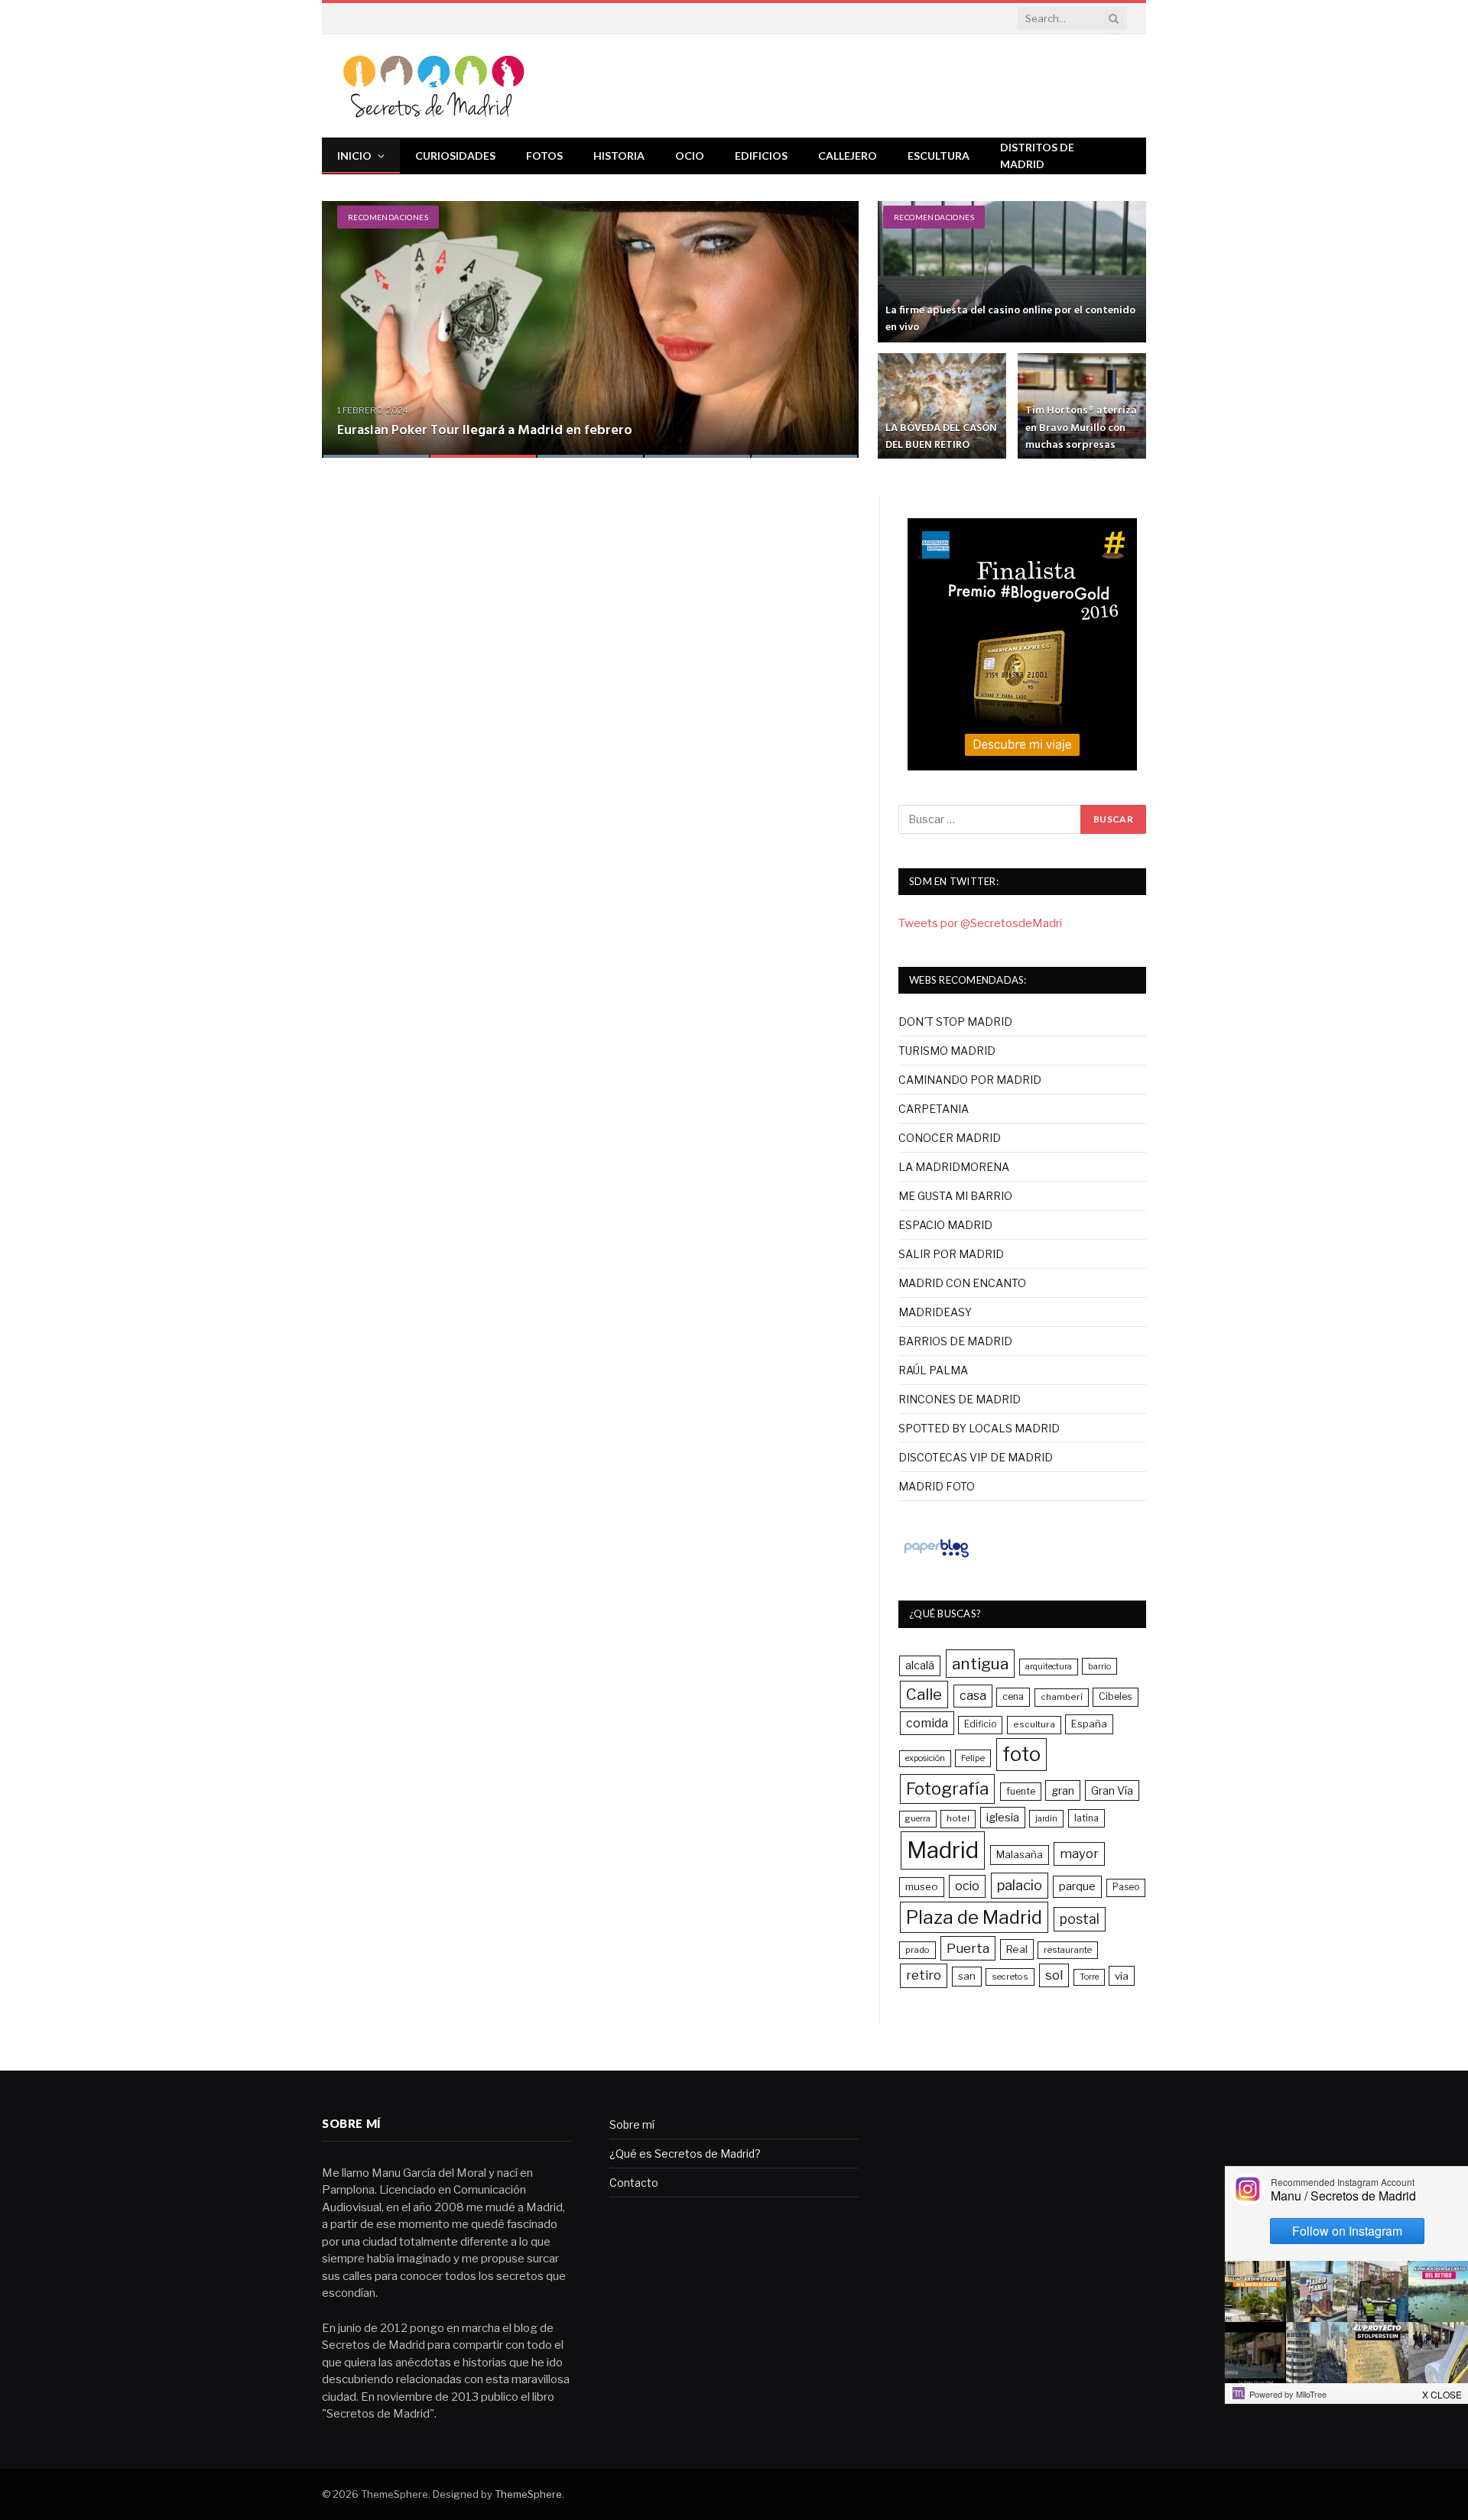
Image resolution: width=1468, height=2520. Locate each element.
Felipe (973, 1758)
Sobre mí (632, 2124)
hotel (958, 1818)
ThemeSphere (528, 2494)
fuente (1021, 1791)
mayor (1079, 1854)
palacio (1020, 1885)
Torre (1089, 1977)
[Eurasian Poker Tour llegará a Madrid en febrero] (590, 329)
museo (922, 1886)
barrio (1099, 1666)
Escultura (939, 156)
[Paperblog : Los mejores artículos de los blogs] (936, 1557)
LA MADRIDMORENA (954, 1167)
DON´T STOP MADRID (955, 1022)
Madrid (943, 1850)
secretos (1010, 1977)
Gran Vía (1112, 1790)
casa (973, 1696)
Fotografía (947, 1789)
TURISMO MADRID (947, 1051)
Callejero (848, 156)
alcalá (920, 1665)
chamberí (1062, 1697)
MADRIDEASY (935, 1312)
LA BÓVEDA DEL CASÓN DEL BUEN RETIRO (941, 437)
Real (1017, 1949)
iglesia (1003, 1818)
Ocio (690, 156)
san (967, 1976)
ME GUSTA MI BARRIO (955, 1196)
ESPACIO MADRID (945, 1225)
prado (917, 1950)
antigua (980, 1664)
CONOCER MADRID (950, 1138)
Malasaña (1020, 1854)
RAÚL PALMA (933, 1370)
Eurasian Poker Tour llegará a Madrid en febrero (485, 431)
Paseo (1126, 1887)
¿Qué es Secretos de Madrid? (685, 2154)
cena (1013, 1696)
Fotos (544, 156)
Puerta (968, 1948)
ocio (967, 1886)
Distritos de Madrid (1037, 156)
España (1089, 1724)
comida (927, 1723)
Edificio (980, 1724)
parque (1077, 1886)
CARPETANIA (934, 1109)
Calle (924, 1694)
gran (1063, 1790)
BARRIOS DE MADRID (955, 1341)
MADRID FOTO (937, 1486)
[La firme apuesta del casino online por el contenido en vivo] (1012, 272)
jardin (1046, 1818)
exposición (925, 1758)
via (1122, 1976)
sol (1054, 1975)
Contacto (634, 2183)
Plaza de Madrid (974, 1917)
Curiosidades (455, 156)
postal (1080, 1919)
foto (1021, 1754)
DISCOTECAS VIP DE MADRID (976, 1457)
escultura (1034, 1724)
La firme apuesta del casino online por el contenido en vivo (1010, 319)
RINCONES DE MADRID (960, 1399)
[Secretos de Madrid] (434, 86)
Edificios (761, 156)
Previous (350, 320)
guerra (918, 1819)
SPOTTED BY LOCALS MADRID (979, 1428)
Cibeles (1116, 1696)
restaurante (1068, 1950)
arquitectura (1049, 1667)
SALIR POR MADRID (951, 1254)
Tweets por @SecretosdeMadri (980, 923)
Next (831, 320)
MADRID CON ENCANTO (962, 1283)
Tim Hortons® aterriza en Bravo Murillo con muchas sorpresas (1081, 428)
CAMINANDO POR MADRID (970, 1080)
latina (1086, 1818)
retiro (924, 1975)
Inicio (354, 156)
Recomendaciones (388, 217)
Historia (619, 156)
